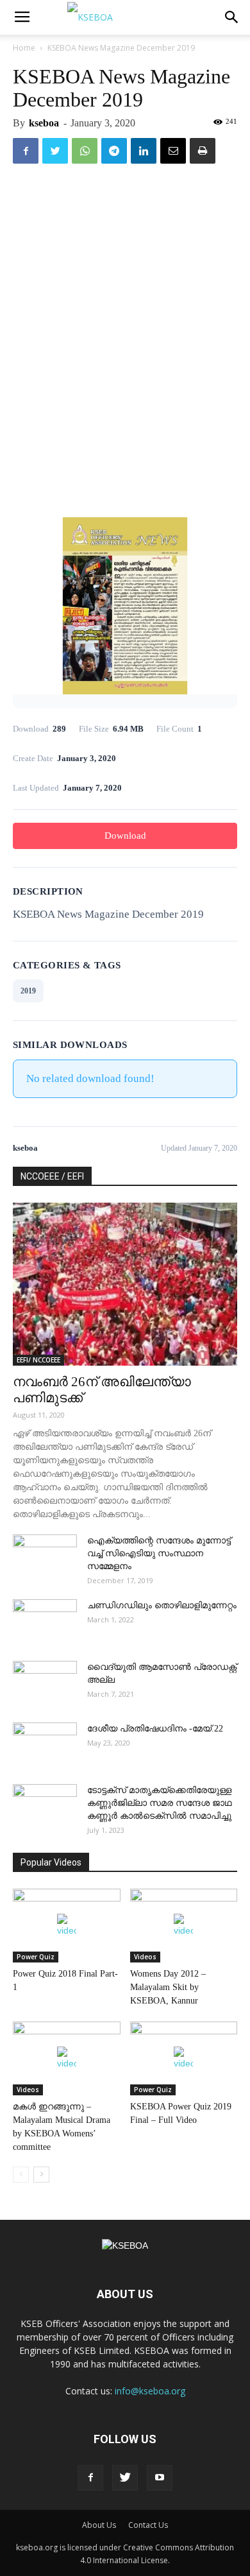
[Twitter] (125, 2478)
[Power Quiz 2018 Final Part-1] (67, 1926)
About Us (99, 2525)
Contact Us (148, 2525)
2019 (28, 991)
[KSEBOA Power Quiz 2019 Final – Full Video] (184, 2058)
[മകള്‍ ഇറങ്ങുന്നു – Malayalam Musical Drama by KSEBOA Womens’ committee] (67, 2058)
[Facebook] (90, 2478)
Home (24, 48)
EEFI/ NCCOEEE (38, 1360)
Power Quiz (36, 1957)
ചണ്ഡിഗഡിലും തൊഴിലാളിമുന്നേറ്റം (162, 1605)
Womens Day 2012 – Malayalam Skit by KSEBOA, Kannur (168, 1987)
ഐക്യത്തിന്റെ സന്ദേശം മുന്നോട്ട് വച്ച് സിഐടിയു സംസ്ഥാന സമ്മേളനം (159, 1553)
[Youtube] (160, 2478)
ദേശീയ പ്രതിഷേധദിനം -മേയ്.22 (155, 1729)
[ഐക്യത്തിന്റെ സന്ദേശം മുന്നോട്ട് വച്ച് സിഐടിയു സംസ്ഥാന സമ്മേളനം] (45, 1557)
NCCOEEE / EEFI (52, 1176)
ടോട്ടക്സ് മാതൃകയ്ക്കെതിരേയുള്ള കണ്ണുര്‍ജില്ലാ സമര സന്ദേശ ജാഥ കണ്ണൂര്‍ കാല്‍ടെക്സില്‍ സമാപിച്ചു (160, 1803)
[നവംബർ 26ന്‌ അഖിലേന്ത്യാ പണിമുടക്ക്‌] (125, 1284)
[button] (232, 17)
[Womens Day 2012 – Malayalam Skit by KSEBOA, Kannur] (184, 1926)
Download (125, 836)
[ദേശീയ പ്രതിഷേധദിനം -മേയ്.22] (45, 1745)
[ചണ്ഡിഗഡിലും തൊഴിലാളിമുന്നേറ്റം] (45, 1622)
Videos (145, 1957)
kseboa (44, 123)
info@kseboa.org (150, 2391)
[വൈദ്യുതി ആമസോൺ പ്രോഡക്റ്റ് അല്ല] (45, 1683)
